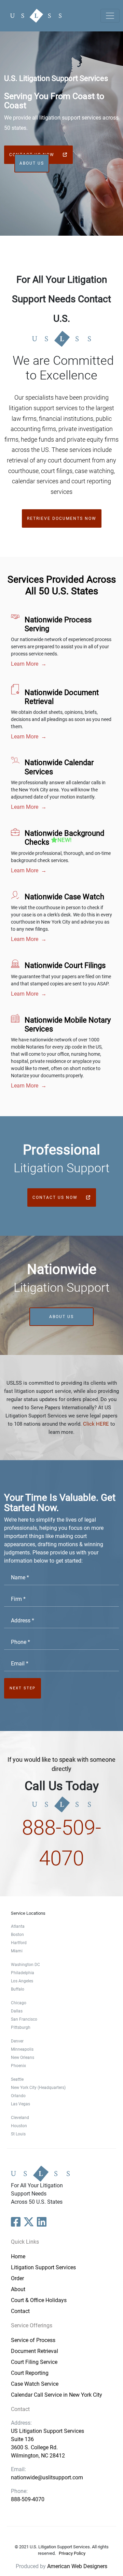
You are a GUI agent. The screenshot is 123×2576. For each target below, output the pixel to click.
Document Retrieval (35, 2351)
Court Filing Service (34, 2362)
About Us (32, 163)
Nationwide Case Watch (64, 897)
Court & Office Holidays (39, 2300)
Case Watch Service (35, 2384)
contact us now (56, 1197)
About (18, 2289)
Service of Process (33, 2340)
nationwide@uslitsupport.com (47, 2477)
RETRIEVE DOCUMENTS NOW (62, 518)
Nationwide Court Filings (65, 965)
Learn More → (29, 664)
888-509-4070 (28, 2499)
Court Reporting (30, 2373)
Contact (20, 2311)
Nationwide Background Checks (64, 838)
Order (17, 2278)
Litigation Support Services (43, 2267)
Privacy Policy (72, 2553)
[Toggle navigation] (110, 16)
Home (18, 2256)
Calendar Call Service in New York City (57, 2395)
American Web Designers (77, 2566)
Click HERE (96, 1424)
